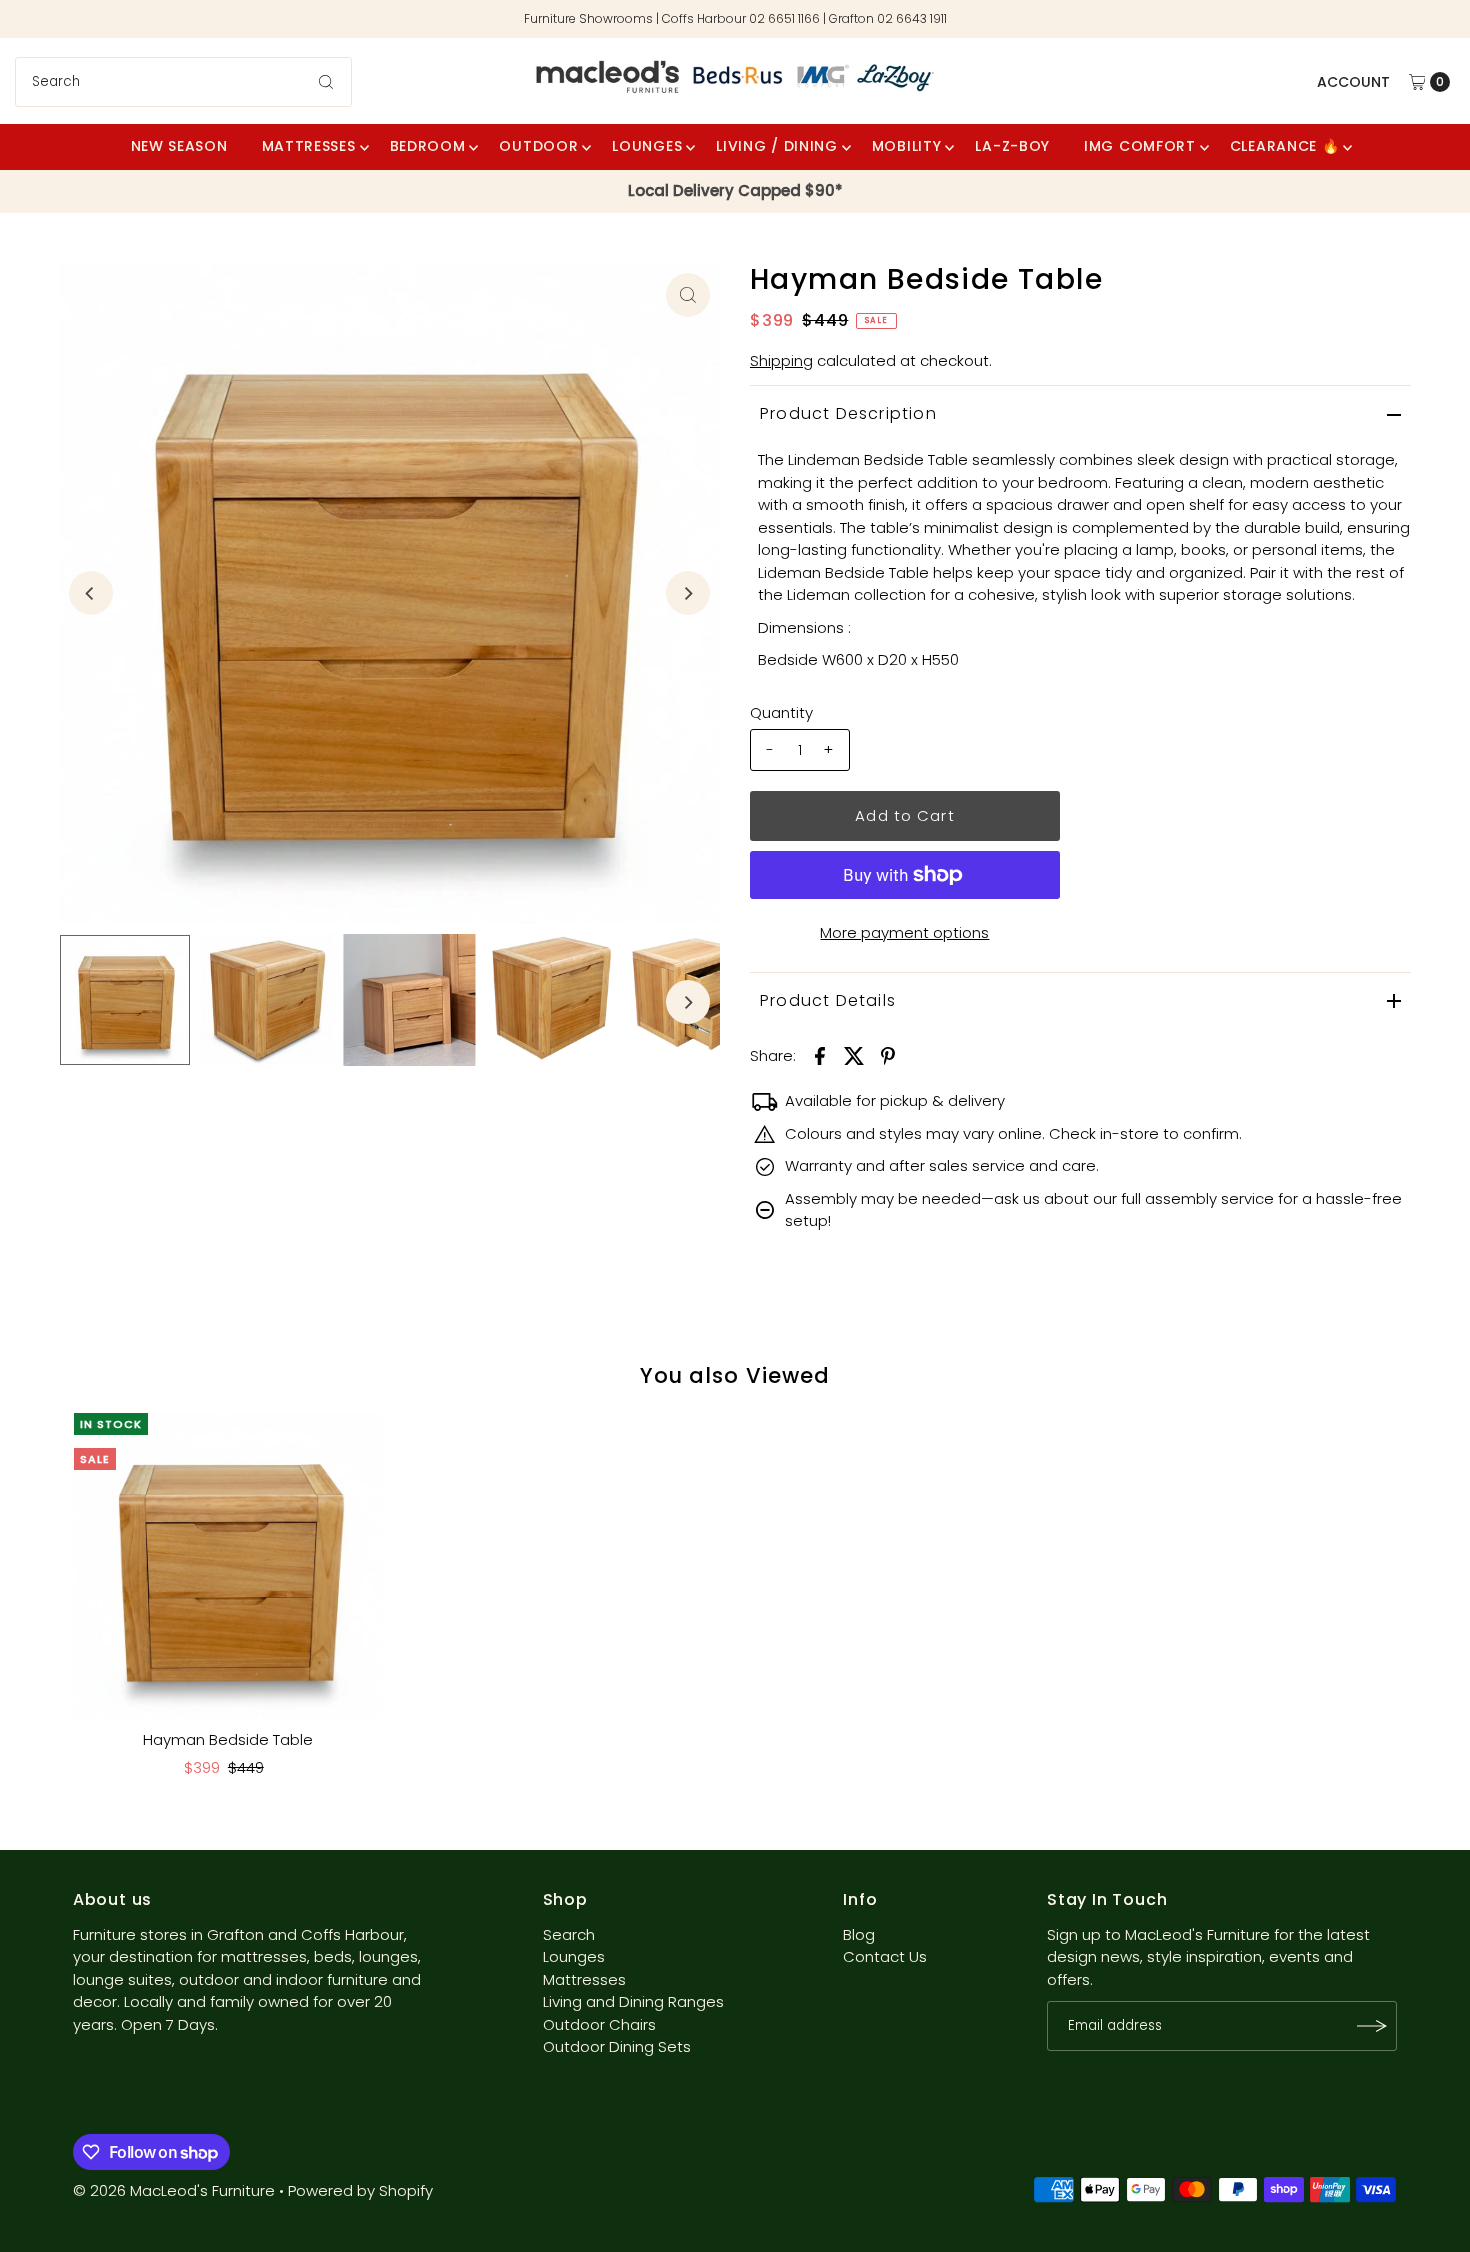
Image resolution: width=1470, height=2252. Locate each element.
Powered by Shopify (360, 2190)
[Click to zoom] (688, 295)
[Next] (688, 593)
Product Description (848, 413)
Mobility (907, 146)
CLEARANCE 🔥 (1285, 146)
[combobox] (184, 82)
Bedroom (428, 146)
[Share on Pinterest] (888, 1055)
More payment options (904, 932)
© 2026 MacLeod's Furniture (176, 2190)
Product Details (828, 1000)
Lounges (574, 1956)
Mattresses (309, 146)
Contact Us (885, 1956)
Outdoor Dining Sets (617, 2046)
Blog (859, 1934)
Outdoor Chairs (599, 2024)
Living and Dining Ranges (633, 2001)
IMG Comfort (1140, 146)
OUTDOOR (538, 146)
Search (569, 1934)
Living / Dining (777, 146)
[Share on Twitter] (854, 1055)
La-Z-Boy (1012, 146)
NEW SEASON (179, 146)
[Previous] (91, 593)
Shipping (781, 360)
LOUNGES (647, 146)
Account (1353, 82)
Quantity (781, 712)
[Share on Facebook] (820, 1055)
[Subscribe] (1372, 2026)
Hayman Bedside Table (228, 1739)
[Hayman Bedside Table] (228, 1567)
